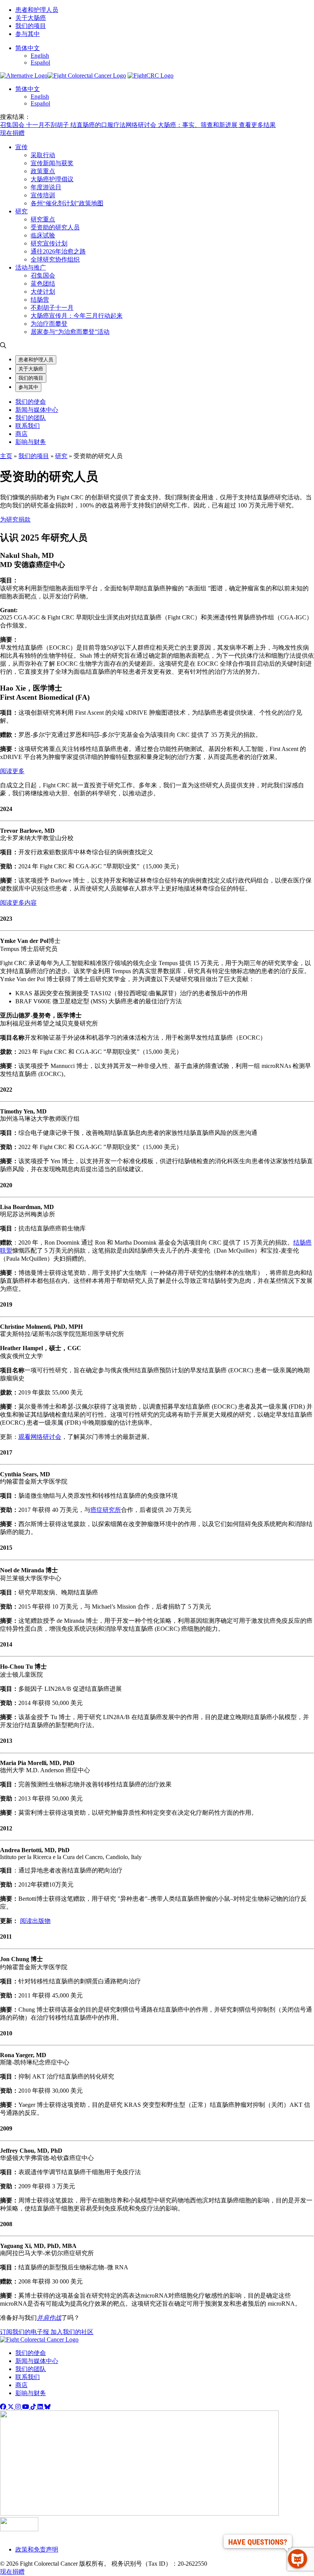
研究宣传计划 (49, 243)
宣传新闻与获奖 (52, 163)
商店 (21, 434)
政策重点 (43, 171)
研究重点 (43, 219)
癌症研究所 (106, 1510)
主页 (6, 456)
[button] (28, 48)
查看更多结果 (257, 125)
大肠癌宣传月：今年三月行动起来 (77, 316)
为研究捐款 (15, 519)
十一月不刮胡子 (48, 125)
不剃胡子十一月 (52, 308)
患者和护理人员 (37, 10)
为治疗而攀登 (49, 324)
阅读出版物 (35, 1921)
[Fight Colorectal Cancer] (24, 76)
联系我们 (28, 426)
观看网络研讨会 (40, 1437)
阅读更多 (12, 771)
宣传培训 (43, 195)
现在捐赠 (12, 133)
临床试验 (43, 235)
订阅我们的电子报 (25, 2332)
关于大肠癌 (31, 18)
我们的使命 (31, 402)
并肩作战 (49, 2318)
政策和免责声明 (37, 2549)
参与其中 (28, 34)
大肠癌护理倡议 (52, 179)
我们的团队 (31, 418)
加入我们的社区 (72, 2332)
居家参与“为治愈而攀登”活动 (70, 332)
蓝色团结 (43, 284)
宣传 (21, 147)
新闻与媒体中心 (37, 410)
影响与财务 (31, 442)
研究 (21, 211)
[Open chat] (298, 2559)
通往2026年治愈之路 (58, 251)
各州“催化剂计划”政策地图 (67, 203)
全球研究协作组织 (55, 259)
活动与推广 (31, 267)
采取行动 (43, 155)
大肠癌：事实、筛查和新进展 (198, 125)
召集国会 (13, 125)
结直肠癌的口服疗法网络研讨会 (114, 125)
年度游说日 (46, 187)
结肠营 (40, 300)
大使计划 (43, 292)
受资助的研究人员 (55, 227)
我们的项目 (31, 26)
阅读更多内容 (18, 903)
